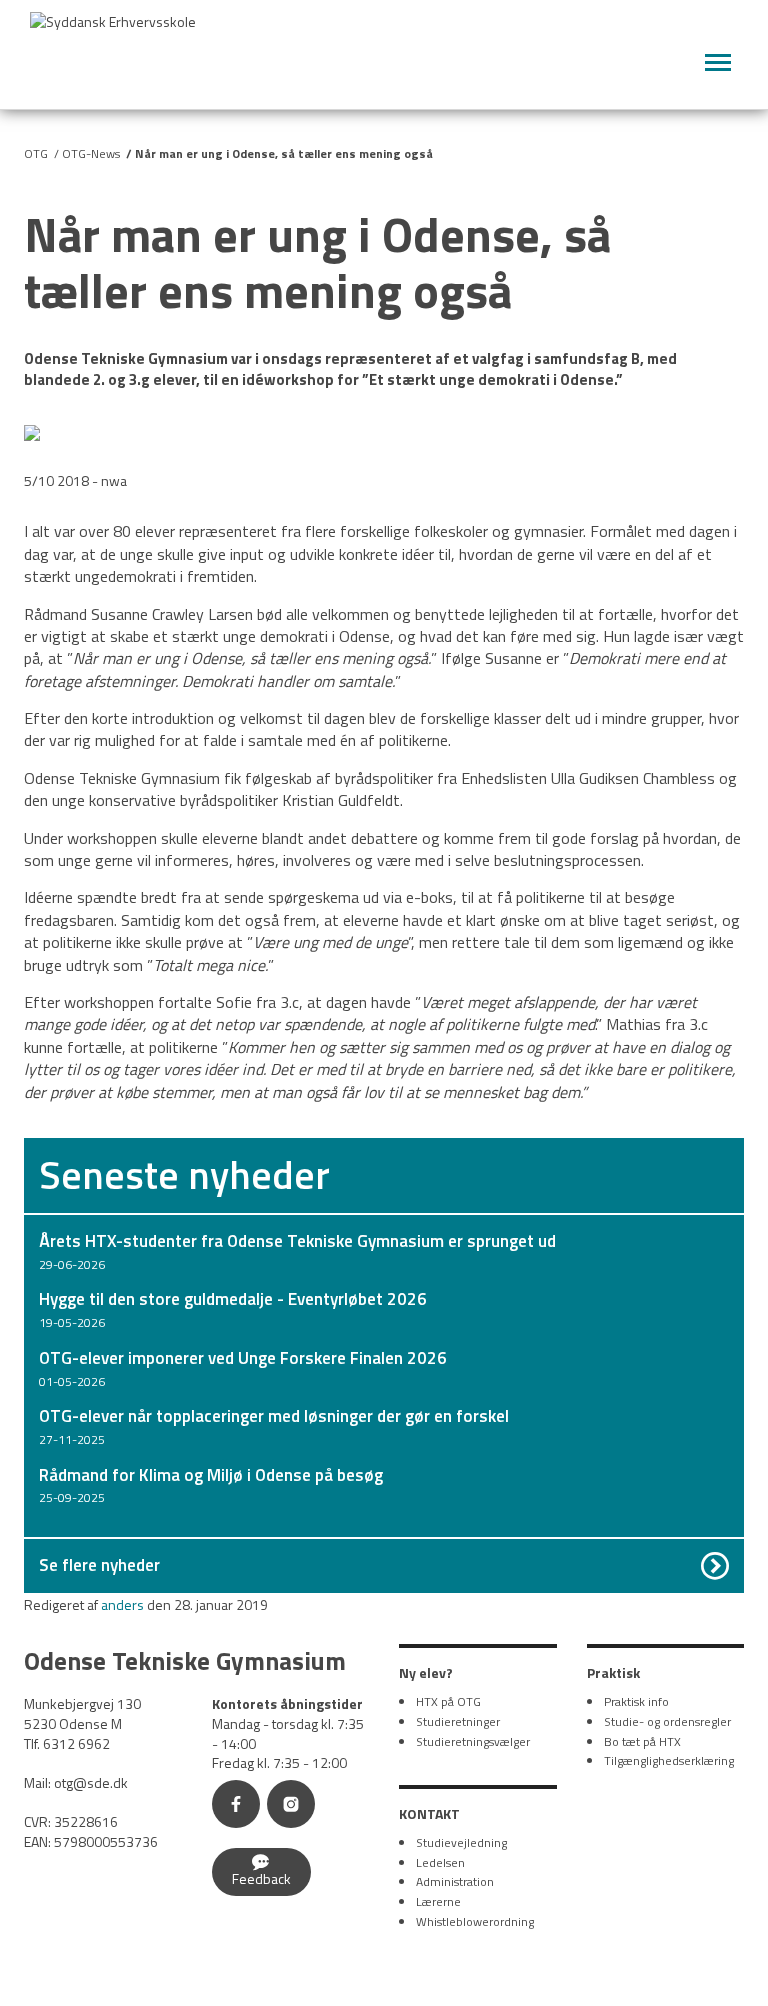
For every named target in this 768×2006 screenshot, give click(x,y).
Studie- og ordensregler (667, 1721)
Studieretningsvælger (473, 1741)
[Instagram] (295, 1807)
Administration (455, 1881)
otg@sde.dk (91, 1782)
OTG (36, 153)
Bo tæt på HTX (642, 1741)
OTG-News (91, 153)
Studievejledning (461, 1842)
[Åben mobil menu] (718, 63)
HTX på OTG (448, 1701)
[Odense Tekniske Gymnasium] (130, 48)
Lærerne (438, 1901)
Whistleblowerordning (475, 1921)
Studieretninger (458, 1721)
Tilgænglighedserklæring (669, 1760)
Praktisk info (636, 1701)
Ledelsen (440, 1862)
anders (122, 1604)
